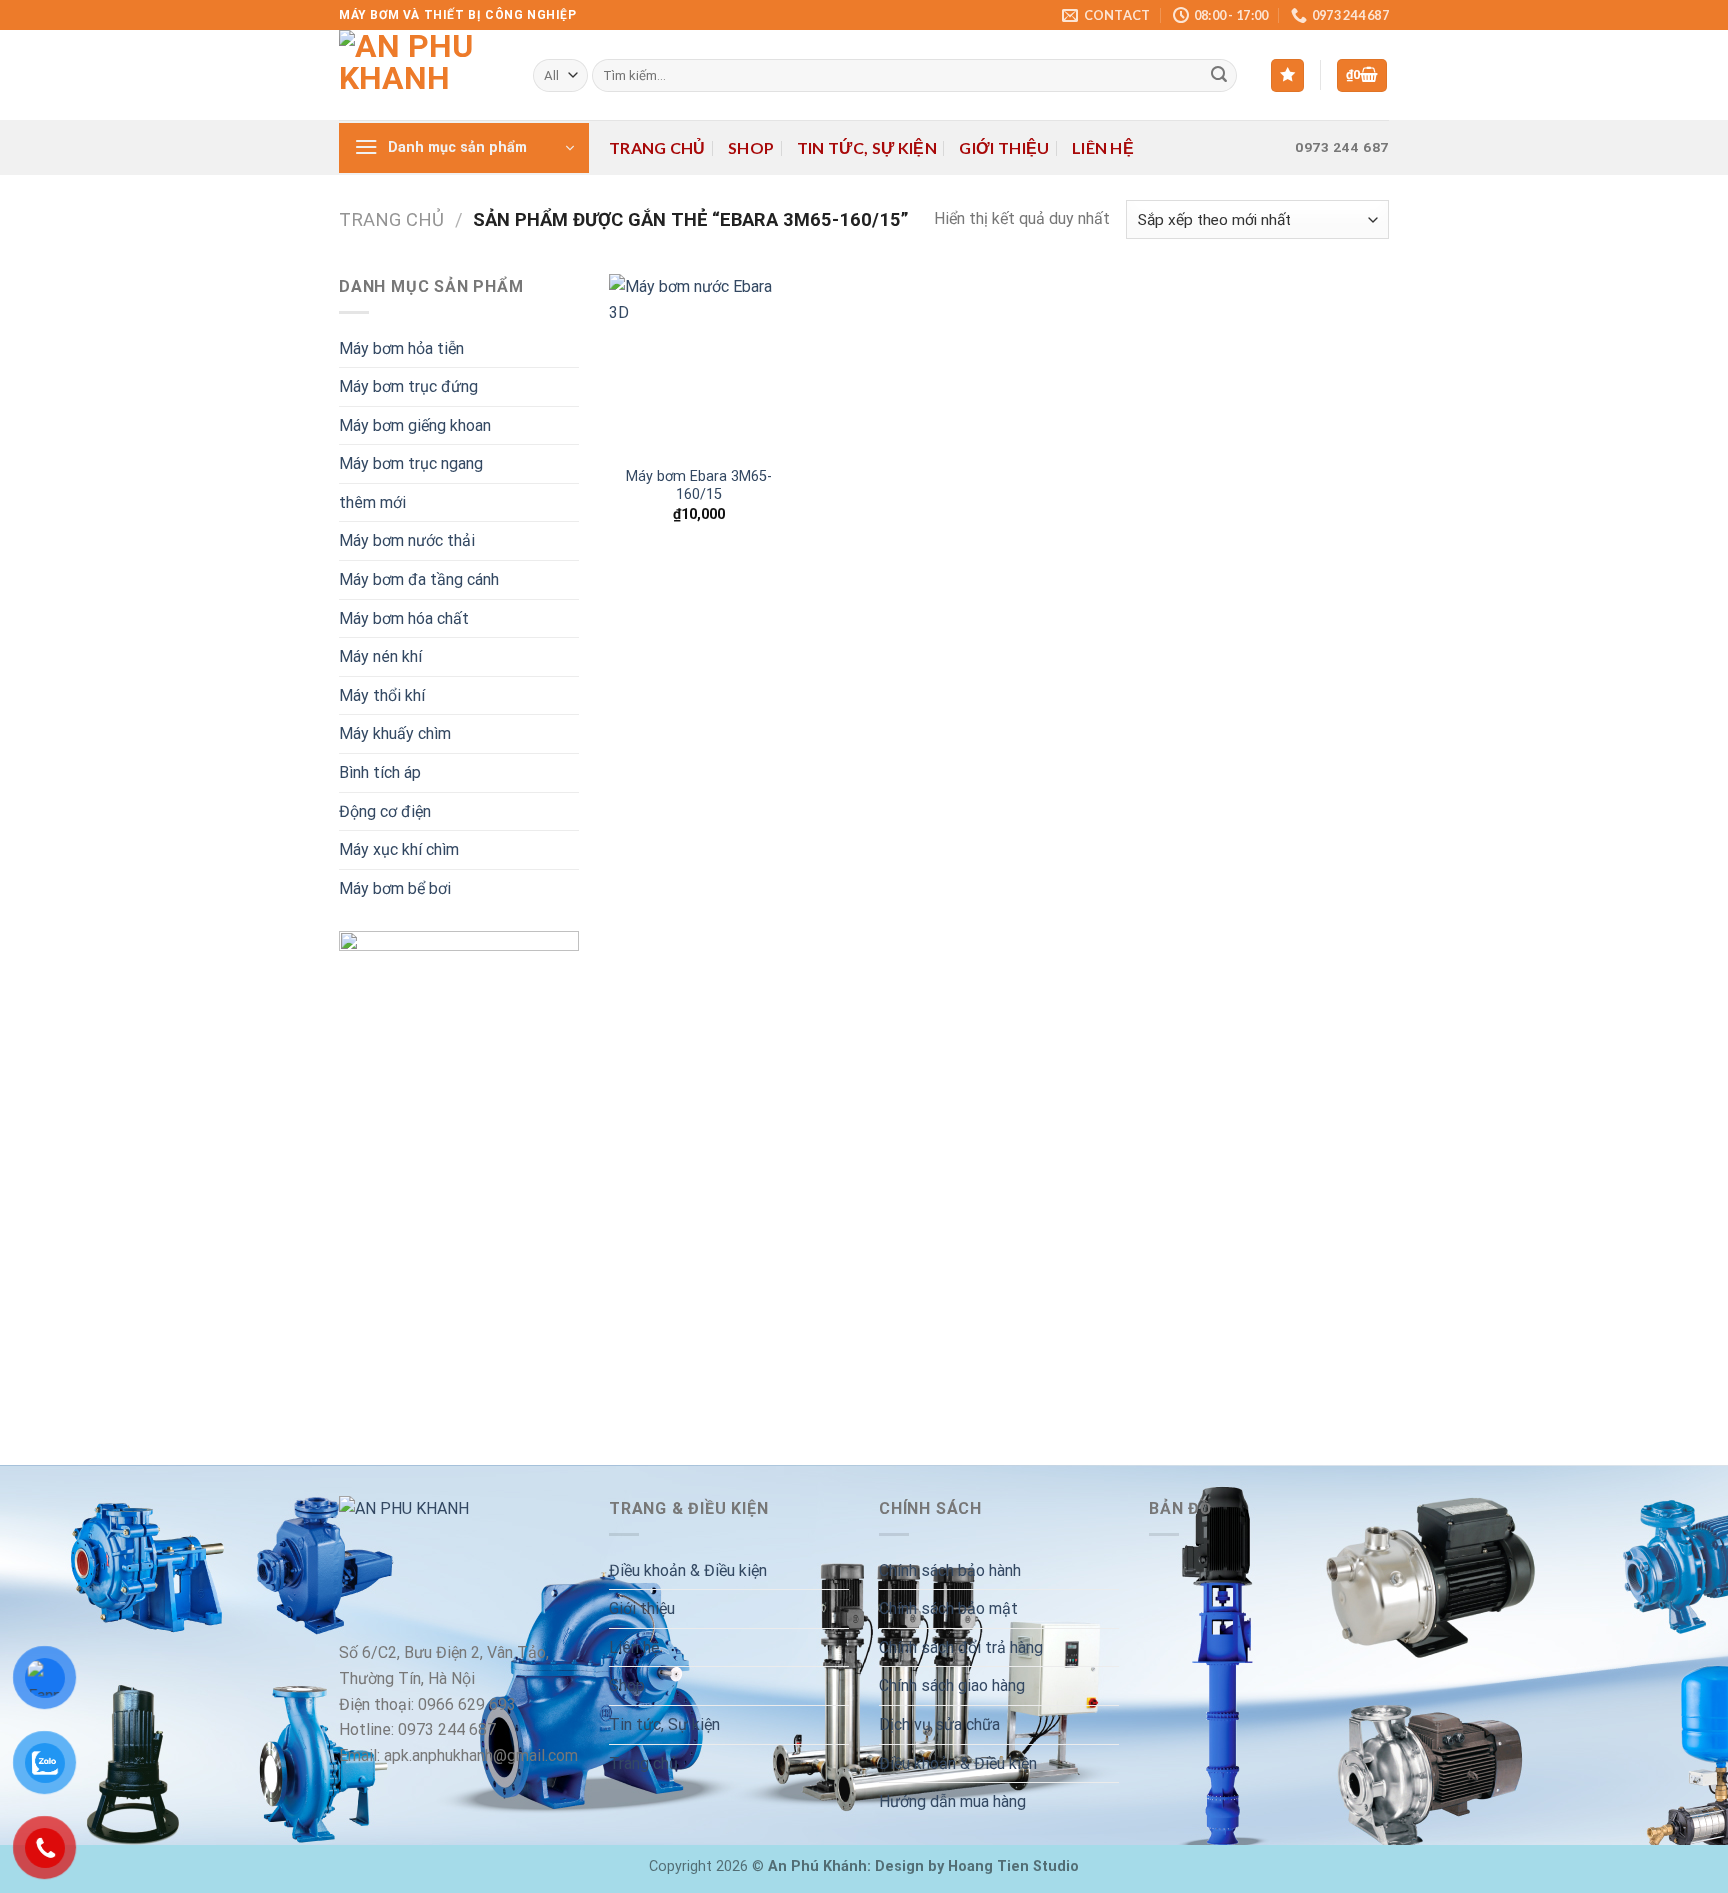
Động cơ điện (385, 811)
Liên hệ (1103, 147)
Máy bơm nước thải (407, 540)
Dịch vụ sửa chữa (939, 1724)
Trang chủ (657, 147)
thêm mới (372, 502)
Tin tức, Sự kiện (867, 147)
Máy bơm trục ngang (411, 463)
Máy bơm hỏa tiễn (401, 348)
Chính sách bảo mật (948, 1608)
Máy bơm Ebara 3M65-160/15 (699, 486)
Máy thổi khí (382, 695)
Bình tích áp (380, 772)
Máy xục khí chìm (399, 849)
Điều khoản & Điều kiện (688, 1570)
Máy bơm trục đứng (408, 386)
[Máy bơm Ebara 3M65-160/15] (699, 364)
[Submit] (1219, 76)
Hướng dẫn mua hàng (952, 1801)
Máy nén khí (380, 656)
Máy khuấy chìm (395, 733)
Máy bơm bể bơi (395, 888)
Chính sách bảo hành (950, 1570)
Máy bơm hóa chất (404, 618)
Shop (751, 147)
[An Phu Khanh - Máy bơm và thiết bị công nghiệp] (421, 75)
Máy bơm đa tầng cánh (419, 579)
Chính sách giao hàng (952, 1685)
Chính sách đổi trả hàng (961, 1647)
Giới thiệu (1004, 147)
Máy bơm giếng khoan (415, 425)
